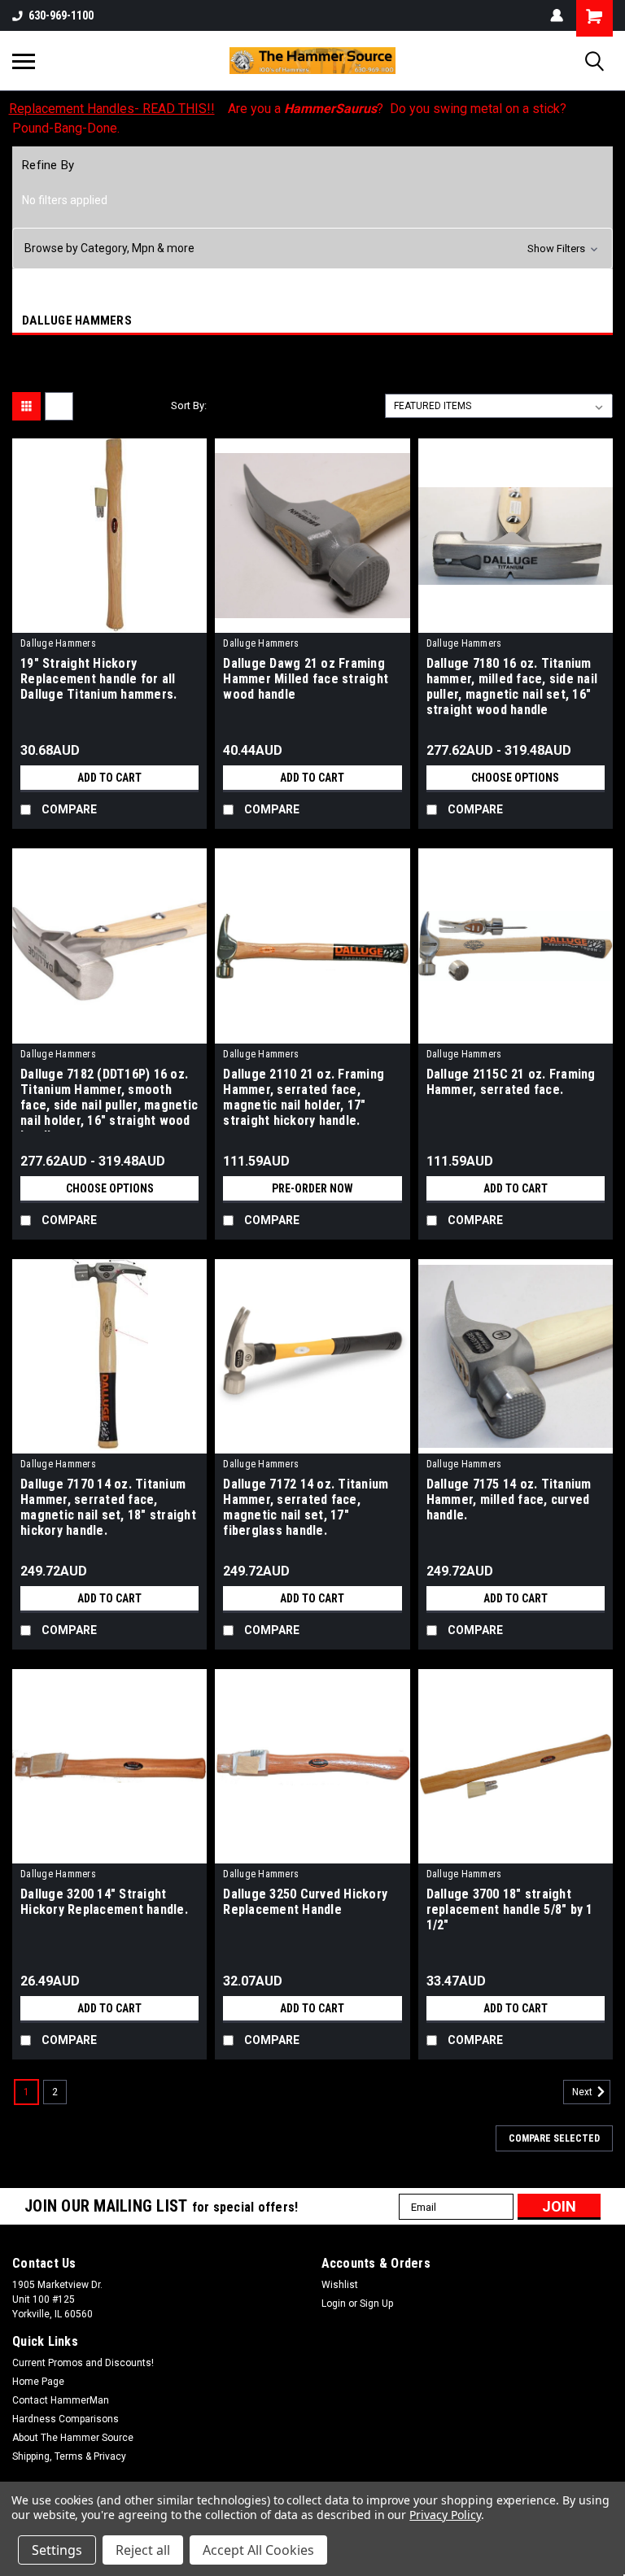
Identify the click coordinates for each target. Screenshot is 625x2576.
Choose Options (515, 778)
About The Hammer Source (73, 2438)
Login (334, 2304)
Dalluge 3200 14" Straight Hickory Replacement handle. (104, 1902)
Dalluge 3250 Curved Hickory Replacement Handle (305, 1902)
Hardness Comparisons (66, 2419)
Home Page (38, 2382)
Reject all (143, 2550)
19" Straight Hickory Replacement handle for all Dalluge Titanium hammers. (98, 679)
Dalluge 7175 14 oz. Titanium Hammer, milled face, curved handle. (509, 1499)
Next (583, 2092)
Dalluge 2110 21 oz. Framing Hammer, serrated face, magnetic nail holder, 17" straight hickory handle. (304, 1097)
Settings (57, 2550)
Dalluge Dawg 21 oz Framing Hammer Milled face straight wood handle (306, 679)
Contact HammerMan (61, 2400)
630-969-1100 (61, 15)
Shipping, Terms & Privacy (69, 2456)
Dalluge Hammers (58, 643)
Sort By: (189, 405)
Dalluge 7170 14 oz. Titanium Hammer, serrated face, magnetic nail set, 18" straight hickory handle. (108, 1507)
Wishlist (340, 2285)
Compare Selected (554, 2138)
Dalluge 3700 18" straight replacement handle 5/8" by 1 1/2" (510, 1909)
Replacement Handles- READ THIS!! (112, 109)
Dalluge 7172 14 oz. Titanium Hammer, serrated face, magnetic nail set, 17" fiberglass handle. (306, 1507)
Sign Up (376, 2304)
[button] (312, 248)
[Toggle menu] (24, 61)
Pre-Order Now (312, 1188)
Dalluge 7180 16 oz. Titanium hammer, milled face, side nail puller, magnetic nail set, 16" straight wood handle (512, 686)
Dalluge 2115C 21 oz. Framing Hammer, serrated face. (511, 1082)
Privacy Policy (445, 2515)
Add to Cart (109, 778)
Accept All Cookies (258, 2550)
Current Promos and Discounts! (83, 2363)
